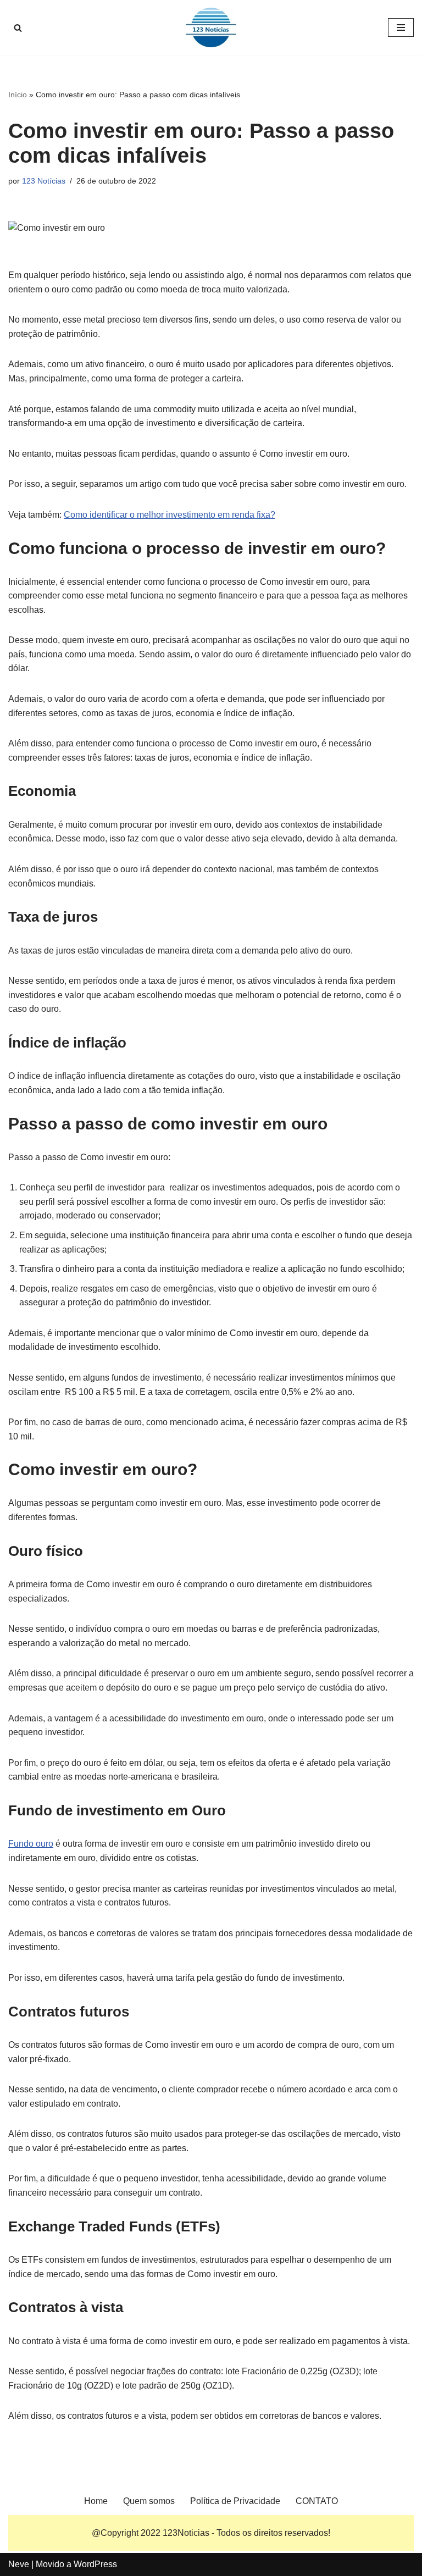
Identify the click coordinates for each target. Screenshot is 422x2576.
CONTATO (317, 2501)
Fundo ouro (31, 1844)
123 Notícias (44, 181)
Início (18, 95)
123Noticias (186, 2533)
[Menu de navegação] (401, 27)
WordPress (95, 2564)
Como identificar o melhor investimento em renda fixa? (170, 515)
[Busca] (18, 28)
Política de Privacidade (235, 2501)
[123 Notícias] (211, 27)
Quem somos (149, 2501)
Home (96, 2501)
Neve (19, 2564)
